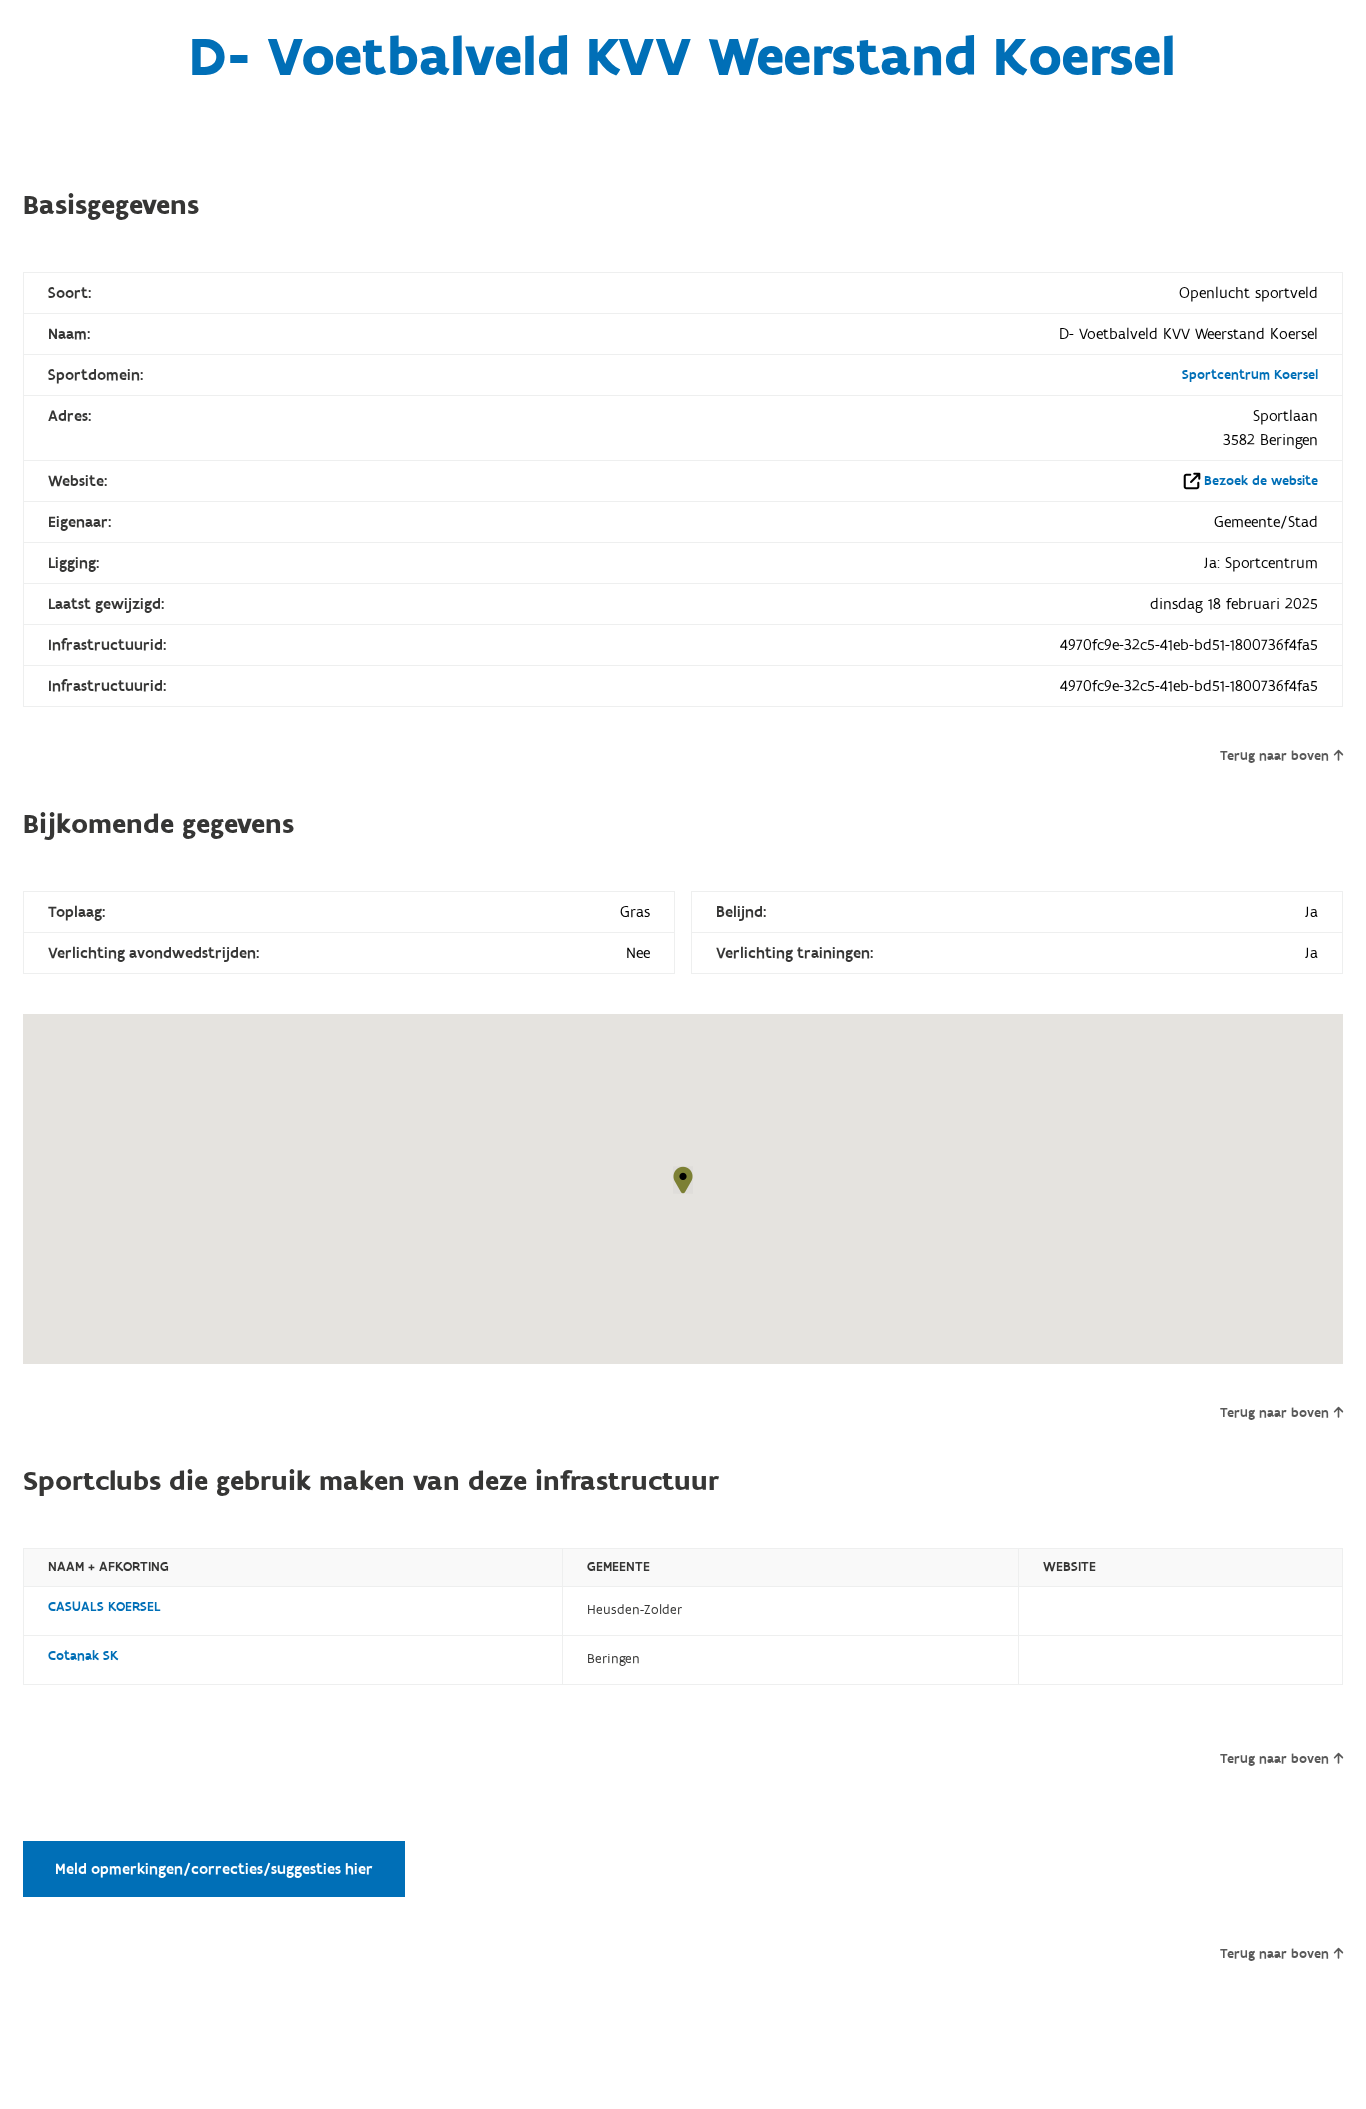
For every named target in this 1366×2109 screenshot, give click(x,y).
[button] (683, 1180)
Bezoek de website (1261, 481)
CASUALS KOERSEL (104, 1607)
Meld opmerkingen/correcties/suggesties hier (214, 1869)
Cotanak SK (83, 1656)
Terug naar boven (1274, 756)
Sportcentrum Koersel (1250, 375)
